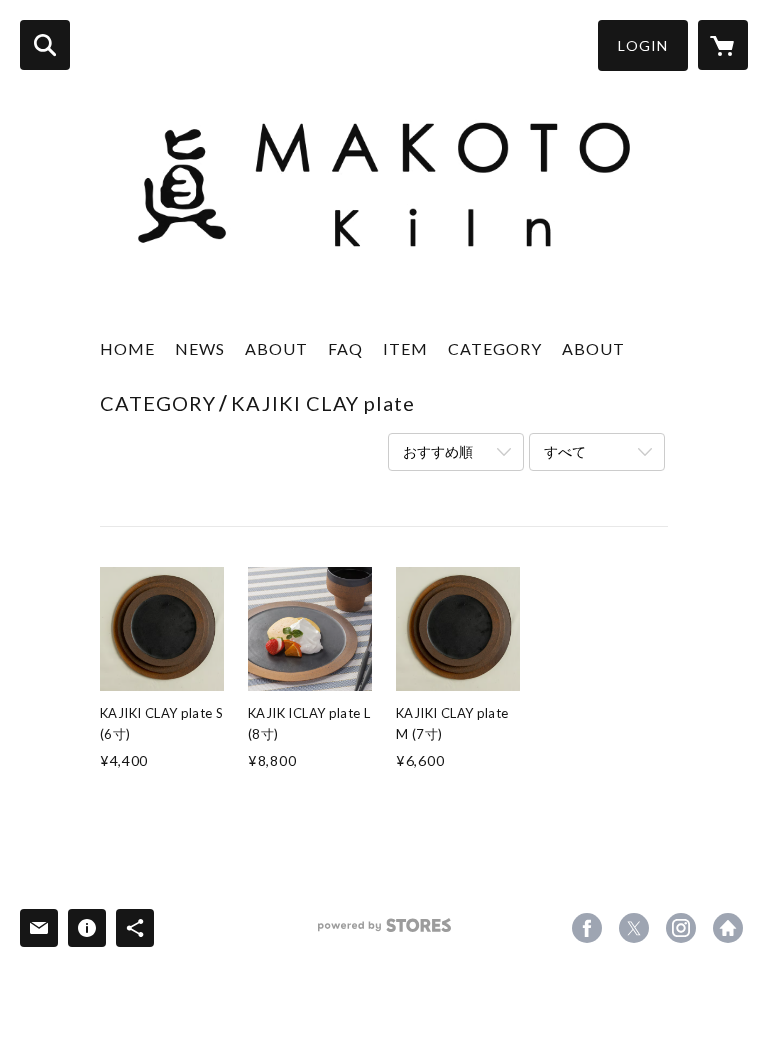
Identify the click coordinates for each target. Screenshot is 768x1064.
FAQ (345, 348)
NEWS (200, 348)
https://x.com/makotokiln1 (634, 928)
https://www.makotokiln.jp (728, 928)
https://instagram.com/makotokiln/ (681, 928)
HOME (127, 348)
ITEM (405, 348)
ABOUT (276, 348)
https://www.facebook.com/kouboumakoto (587, 928)
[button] (643, 45)
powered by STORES (384, 932)
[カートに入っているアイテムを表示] (723, 45)
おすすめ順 (438, 451)
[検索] (45, 45)
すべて (565, 451)
